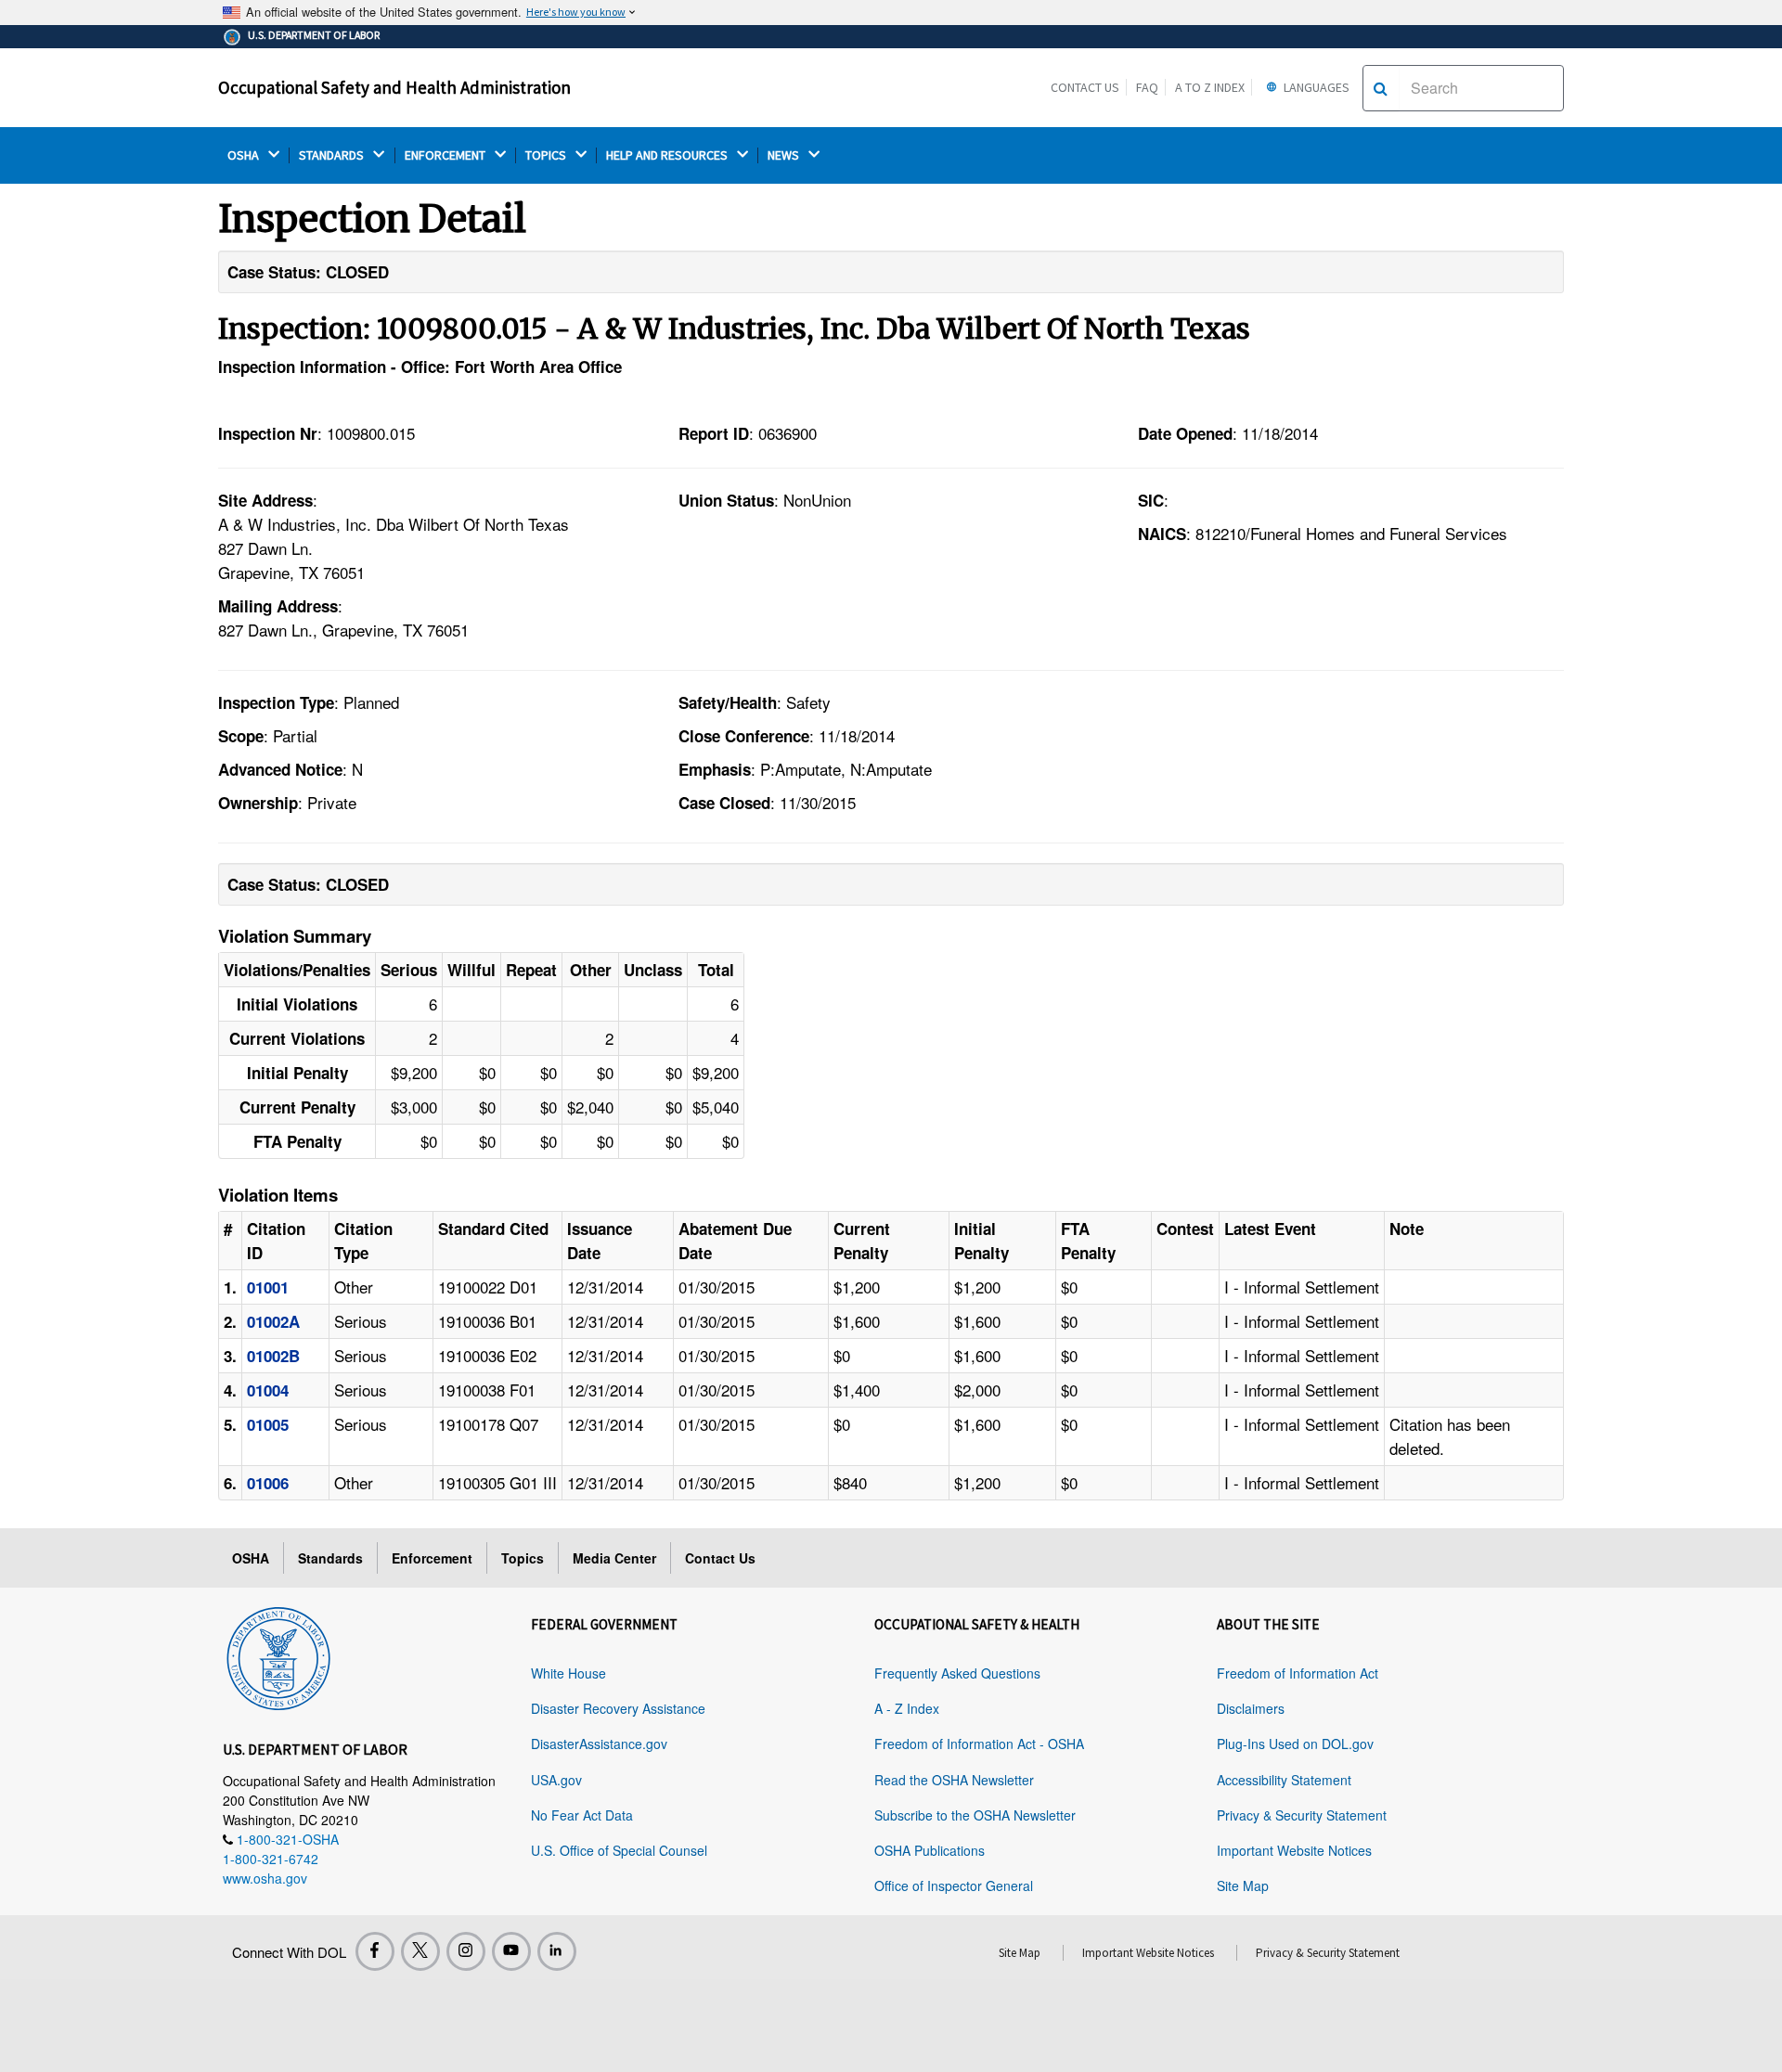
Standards (330, 1558)
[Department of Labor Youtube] (511, 1951)
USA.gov (556, 1780)
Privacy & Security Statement (1302, 1815)
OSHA (245, 155)
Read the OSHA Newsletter (954, 1780)
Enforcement (432, 1558)
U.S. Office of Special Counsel (619, 1850)
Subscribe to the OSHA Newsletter (975, 1815)
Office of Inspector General (954, 1885)
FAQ (1147, 87)
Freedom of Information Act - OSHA (979, 1744)
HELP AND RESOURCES (668, 155)
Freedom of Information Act (1298, 1673)
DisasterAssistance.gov (599, 1744)
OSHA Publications (930, 1850)
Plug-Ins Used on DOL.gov (1295, 1744)
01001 (268, 1287)
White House (568, 1673)
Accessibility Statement (1284, 1780)
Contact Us (1085, 87)
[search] (1381, 88)
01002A (273, 1321)
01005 (268, 1424)
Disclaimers (1251, 1708)
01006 (268, 1483)
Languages (1315, 87)
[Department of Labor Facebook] (375, 1951)
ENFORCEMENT (446, 155)
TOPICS (547, 155)
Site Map (1243, 1885)
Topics (523, 1558)
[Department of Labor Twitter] (420, 1951)
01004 (268, 1390)
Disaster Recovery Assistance (618, 1708)
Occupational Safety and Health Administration (394, 87)
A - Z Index (907, 1708)
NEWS (785, 155)
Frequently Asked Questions (957, 1673)
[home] (278, 1655)
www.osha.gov (265, 1878)
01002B (273, 1356)
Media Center (614, 1558)
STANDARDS (333, 155)
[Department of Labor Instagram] (466, 1951)
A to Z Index (1210, 87)
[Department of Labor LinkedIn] (557, 1951)
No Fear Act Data (582, 1815)
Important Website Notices (1294, 1850)
